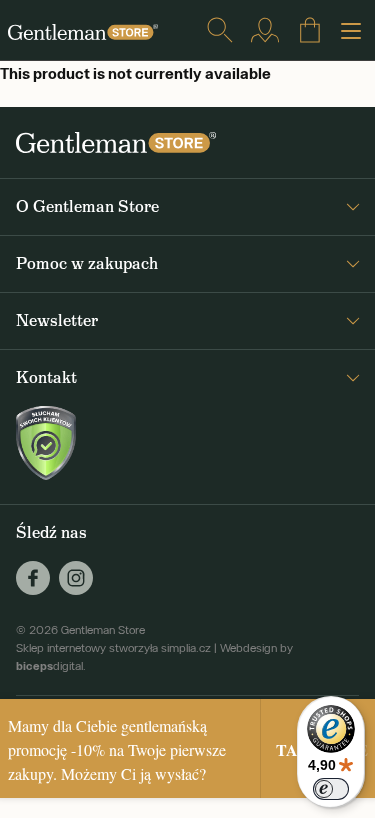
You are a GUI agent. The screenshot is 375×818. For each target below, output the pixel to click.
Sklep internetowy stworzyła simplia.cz (113, 648)
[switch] (331, 789)
